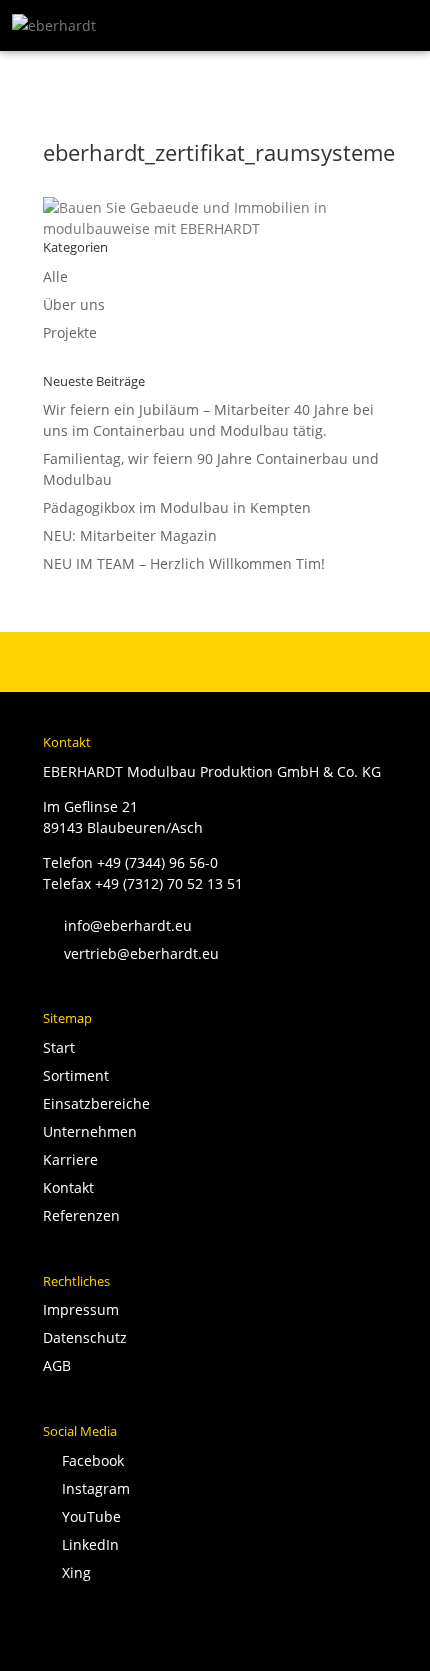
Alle (55, 276)
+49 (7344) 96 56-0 (157, 862)
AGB (57, 1365)
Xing (72, 1572)
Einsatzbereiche (96, 1103)
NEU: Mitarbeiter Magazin (130, 535)
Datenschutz (85, 1337)
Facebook (89, 1460)
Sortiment (76, 1075)
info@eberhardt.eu (117, 925)
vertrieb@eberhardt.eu (131, 953)
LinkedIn (86, 1544)
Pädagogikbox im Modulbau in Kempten (177, 507)
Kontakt (68, 1187)
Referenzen (81, 1215)
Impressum (81, 1309)
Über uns (74, 304)
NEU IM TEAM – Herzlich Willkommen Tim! (184, 563)
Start (59, 1047)
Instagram (92, 1488)
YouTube (87, 1516)
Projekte (70, 332)
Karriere (70, 1159)
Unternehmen (90, 1131)
